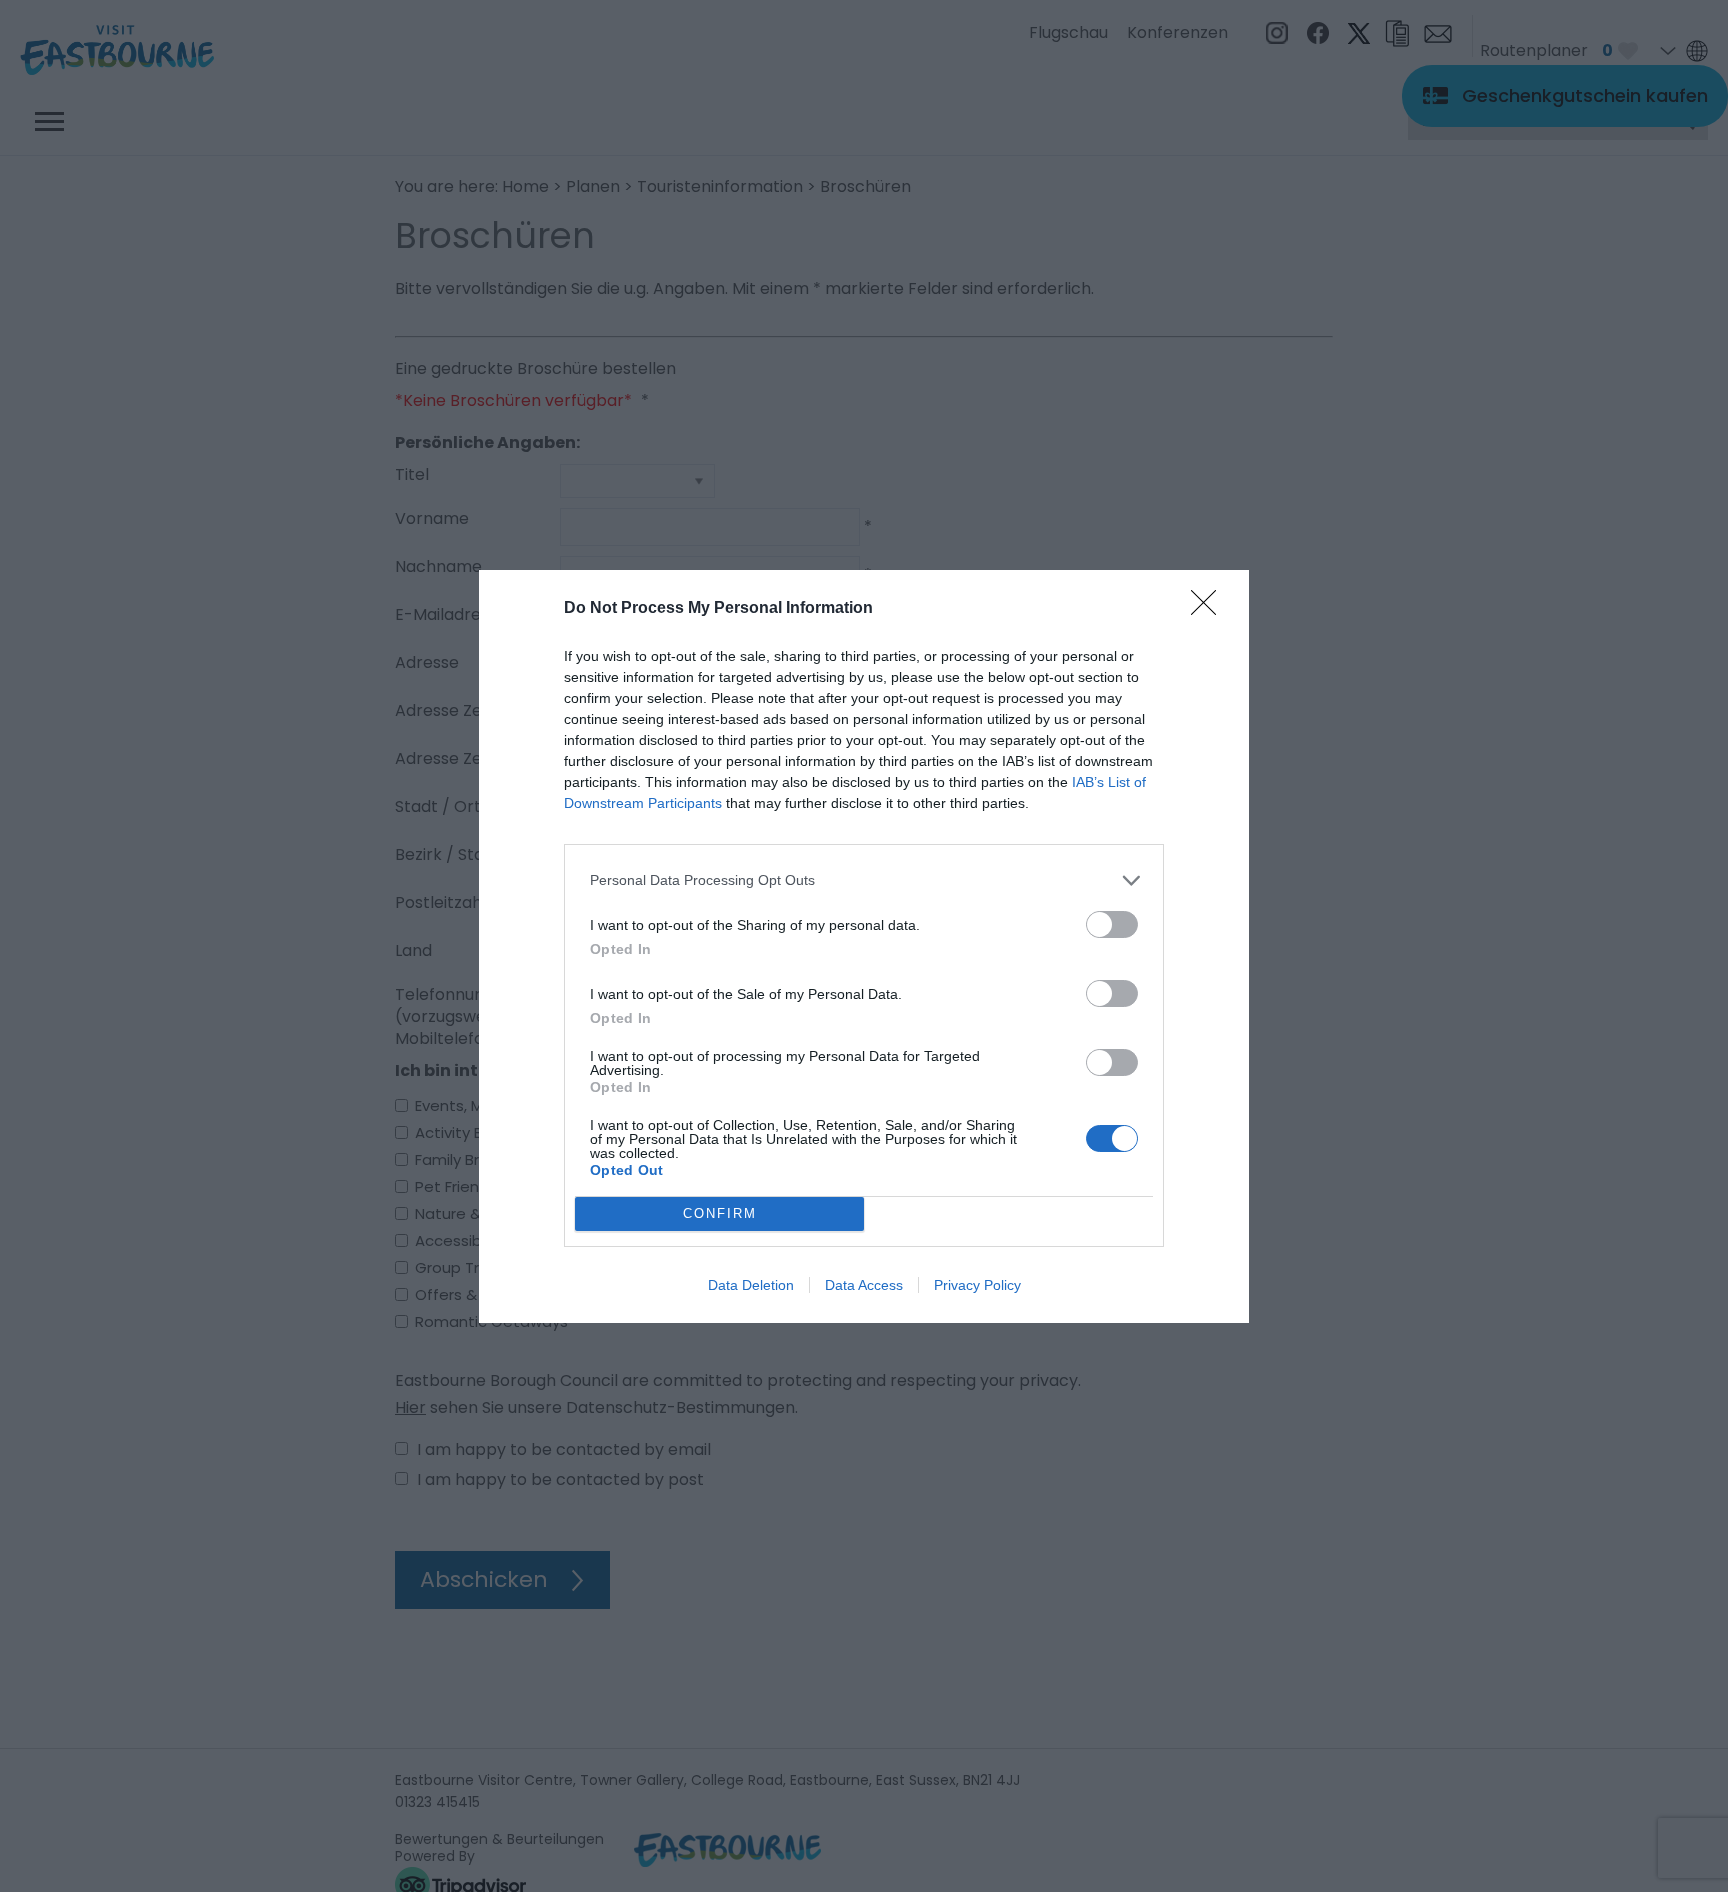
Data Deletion (751, 1285)
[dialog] (864, 946)
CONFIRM (720, 1213)
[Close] (1210, 609)
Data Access (864, 1285)
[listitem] (864, 880)
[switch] (1112, 924)
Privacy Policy (977, 1285)
